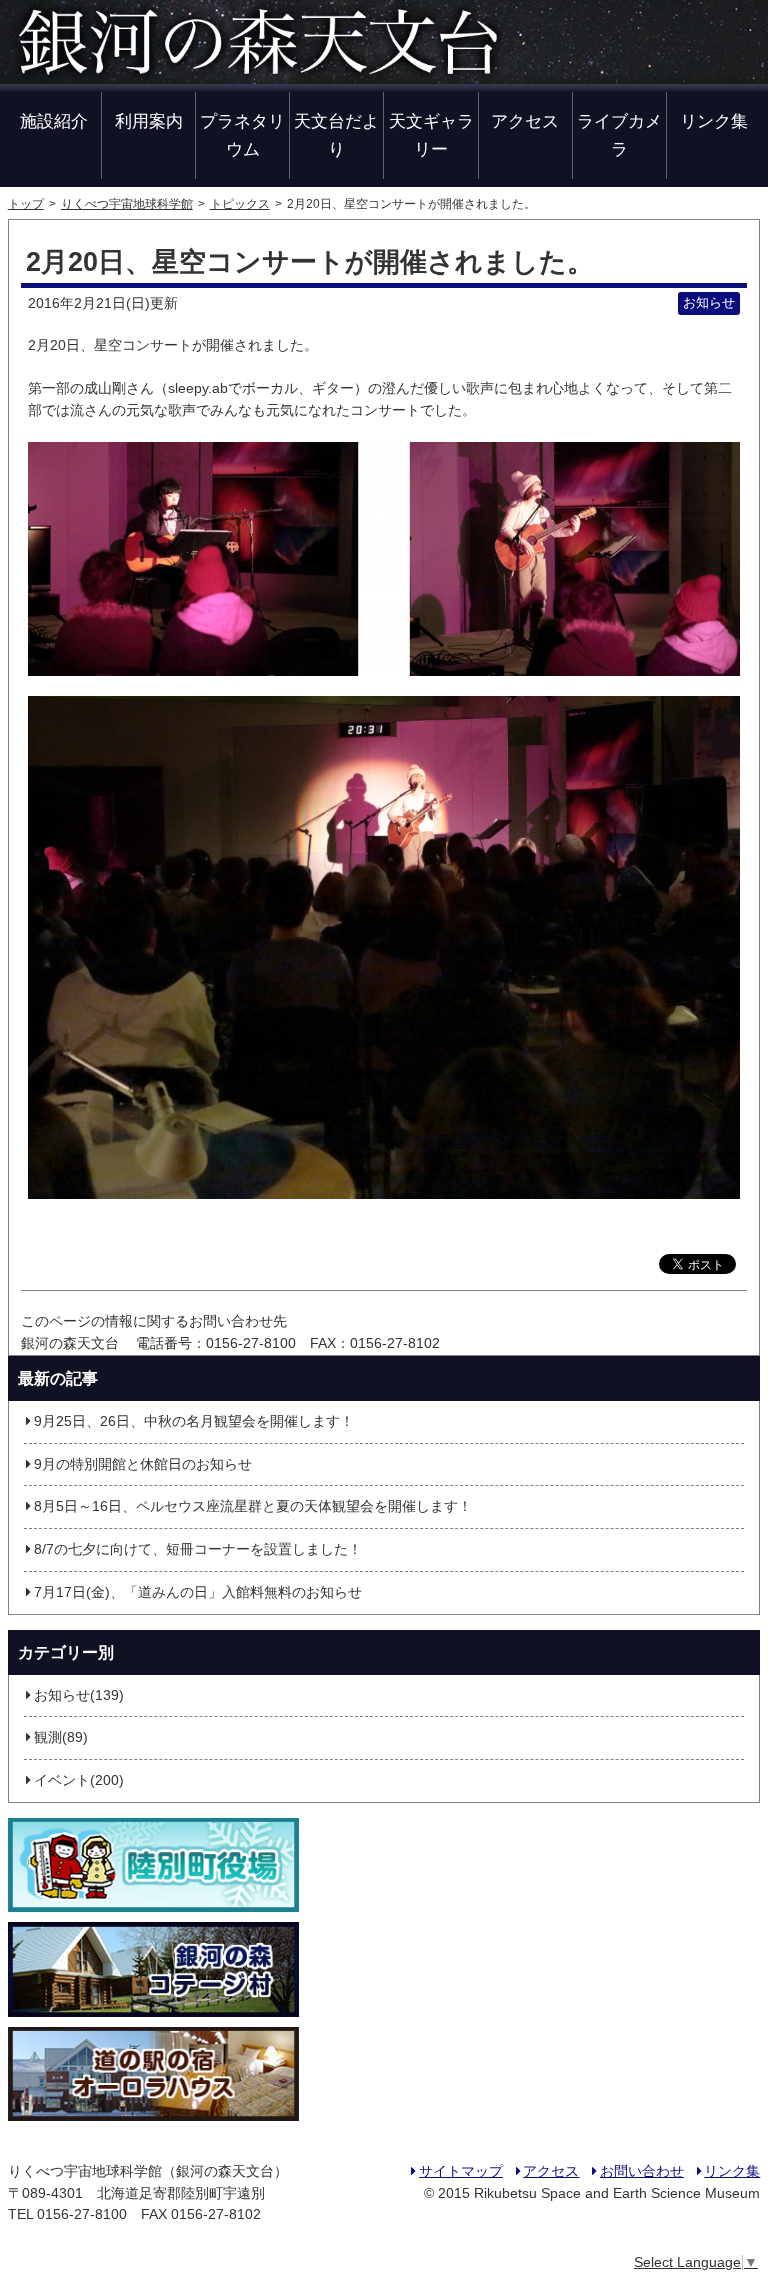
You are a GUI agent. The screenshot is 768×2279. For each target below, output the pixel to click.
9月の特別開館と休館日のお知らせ (143, 1464)
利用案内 (149, 121)
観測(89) (61, 1737)
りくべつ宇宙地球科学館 (127, 204)
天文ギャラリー (431, 134)
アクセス (525, 121)
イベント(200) (79, 1780)
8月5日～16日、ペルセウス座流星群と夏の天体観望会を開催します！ (253, 1506)
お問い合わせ (641, 2171)
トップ (26, 204)
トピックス (240, 204)
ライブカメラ (619, 134)
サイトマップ (461, 2171)
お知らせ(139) (79, 1695)
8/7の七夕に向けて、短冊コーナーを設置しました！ (198, 1549)
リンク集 (714, 121)
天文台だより (336, 134)
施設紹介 (54, 121)
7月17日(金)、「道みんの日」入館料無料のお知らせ (198, 1592)
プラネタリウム (242, 134)
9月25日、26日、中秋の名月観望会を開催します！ (194, 1421)
